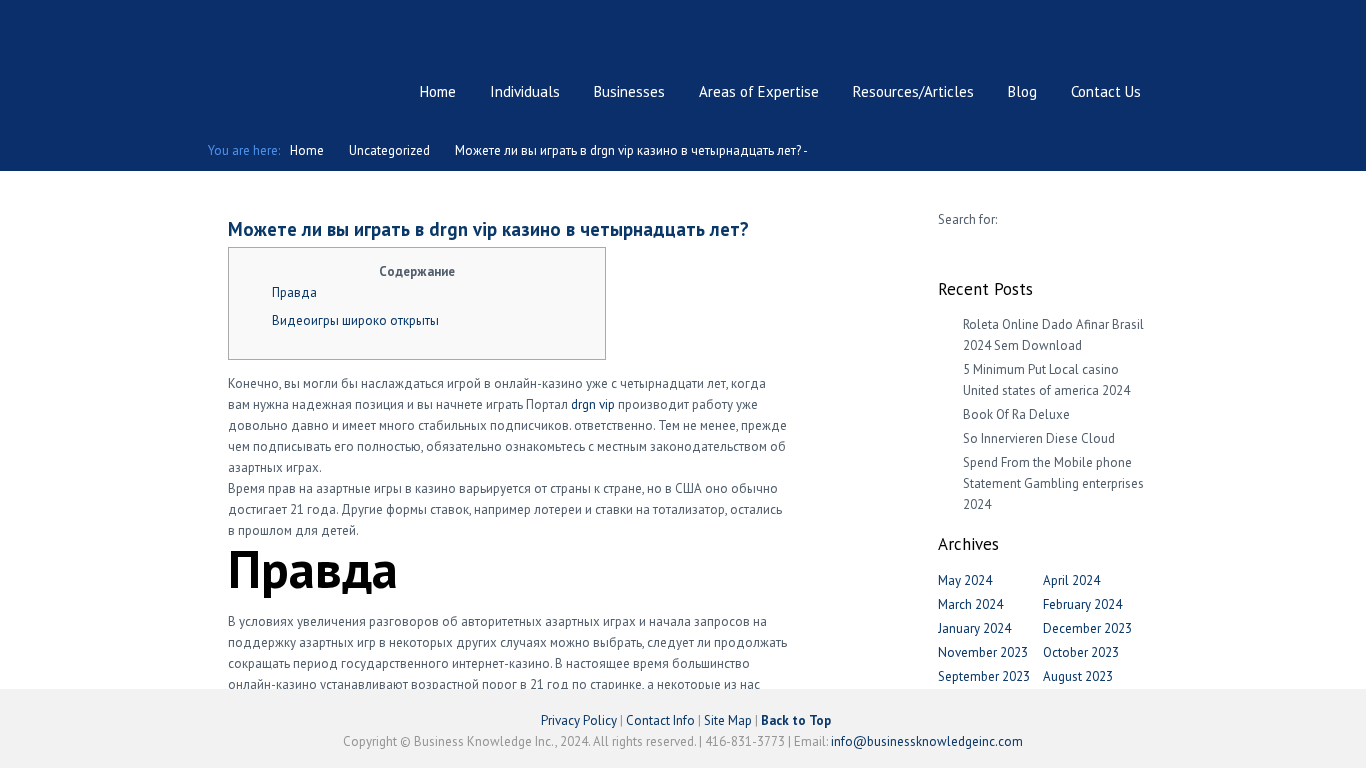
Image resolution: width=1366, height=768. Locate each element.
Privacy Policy (579, 720)
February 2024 (1082, 604)
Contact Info (660, 720)
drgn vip (593, 404)
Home (438, 91)
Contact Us (1106, 91)
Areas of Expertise (759, 91)
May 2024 (965, 580)
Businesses (629, 91)
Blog (1022, 91)
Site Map (728, 720)
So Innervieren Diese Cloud (1039, 438)
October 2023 (1081, 652)
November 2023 (983, 652)
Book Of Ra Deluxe (1016, 414)
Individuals (525, 91)
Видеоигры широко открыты (355, 320)
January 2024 (974, 628)
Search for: (967, 219)
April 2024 (1071, 580)
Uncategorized (389, 150)
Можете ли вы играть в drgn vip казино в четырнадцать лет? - (631, 150)
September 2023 (984, 676)
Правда (294, 292)
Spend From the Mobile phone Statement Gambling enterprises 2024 (1053, 483)
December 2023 (1087, 628)
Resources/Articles (913, 91)
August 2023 (1078, 676)
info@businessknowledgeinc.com (927, 741)
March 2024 (970, 604)
